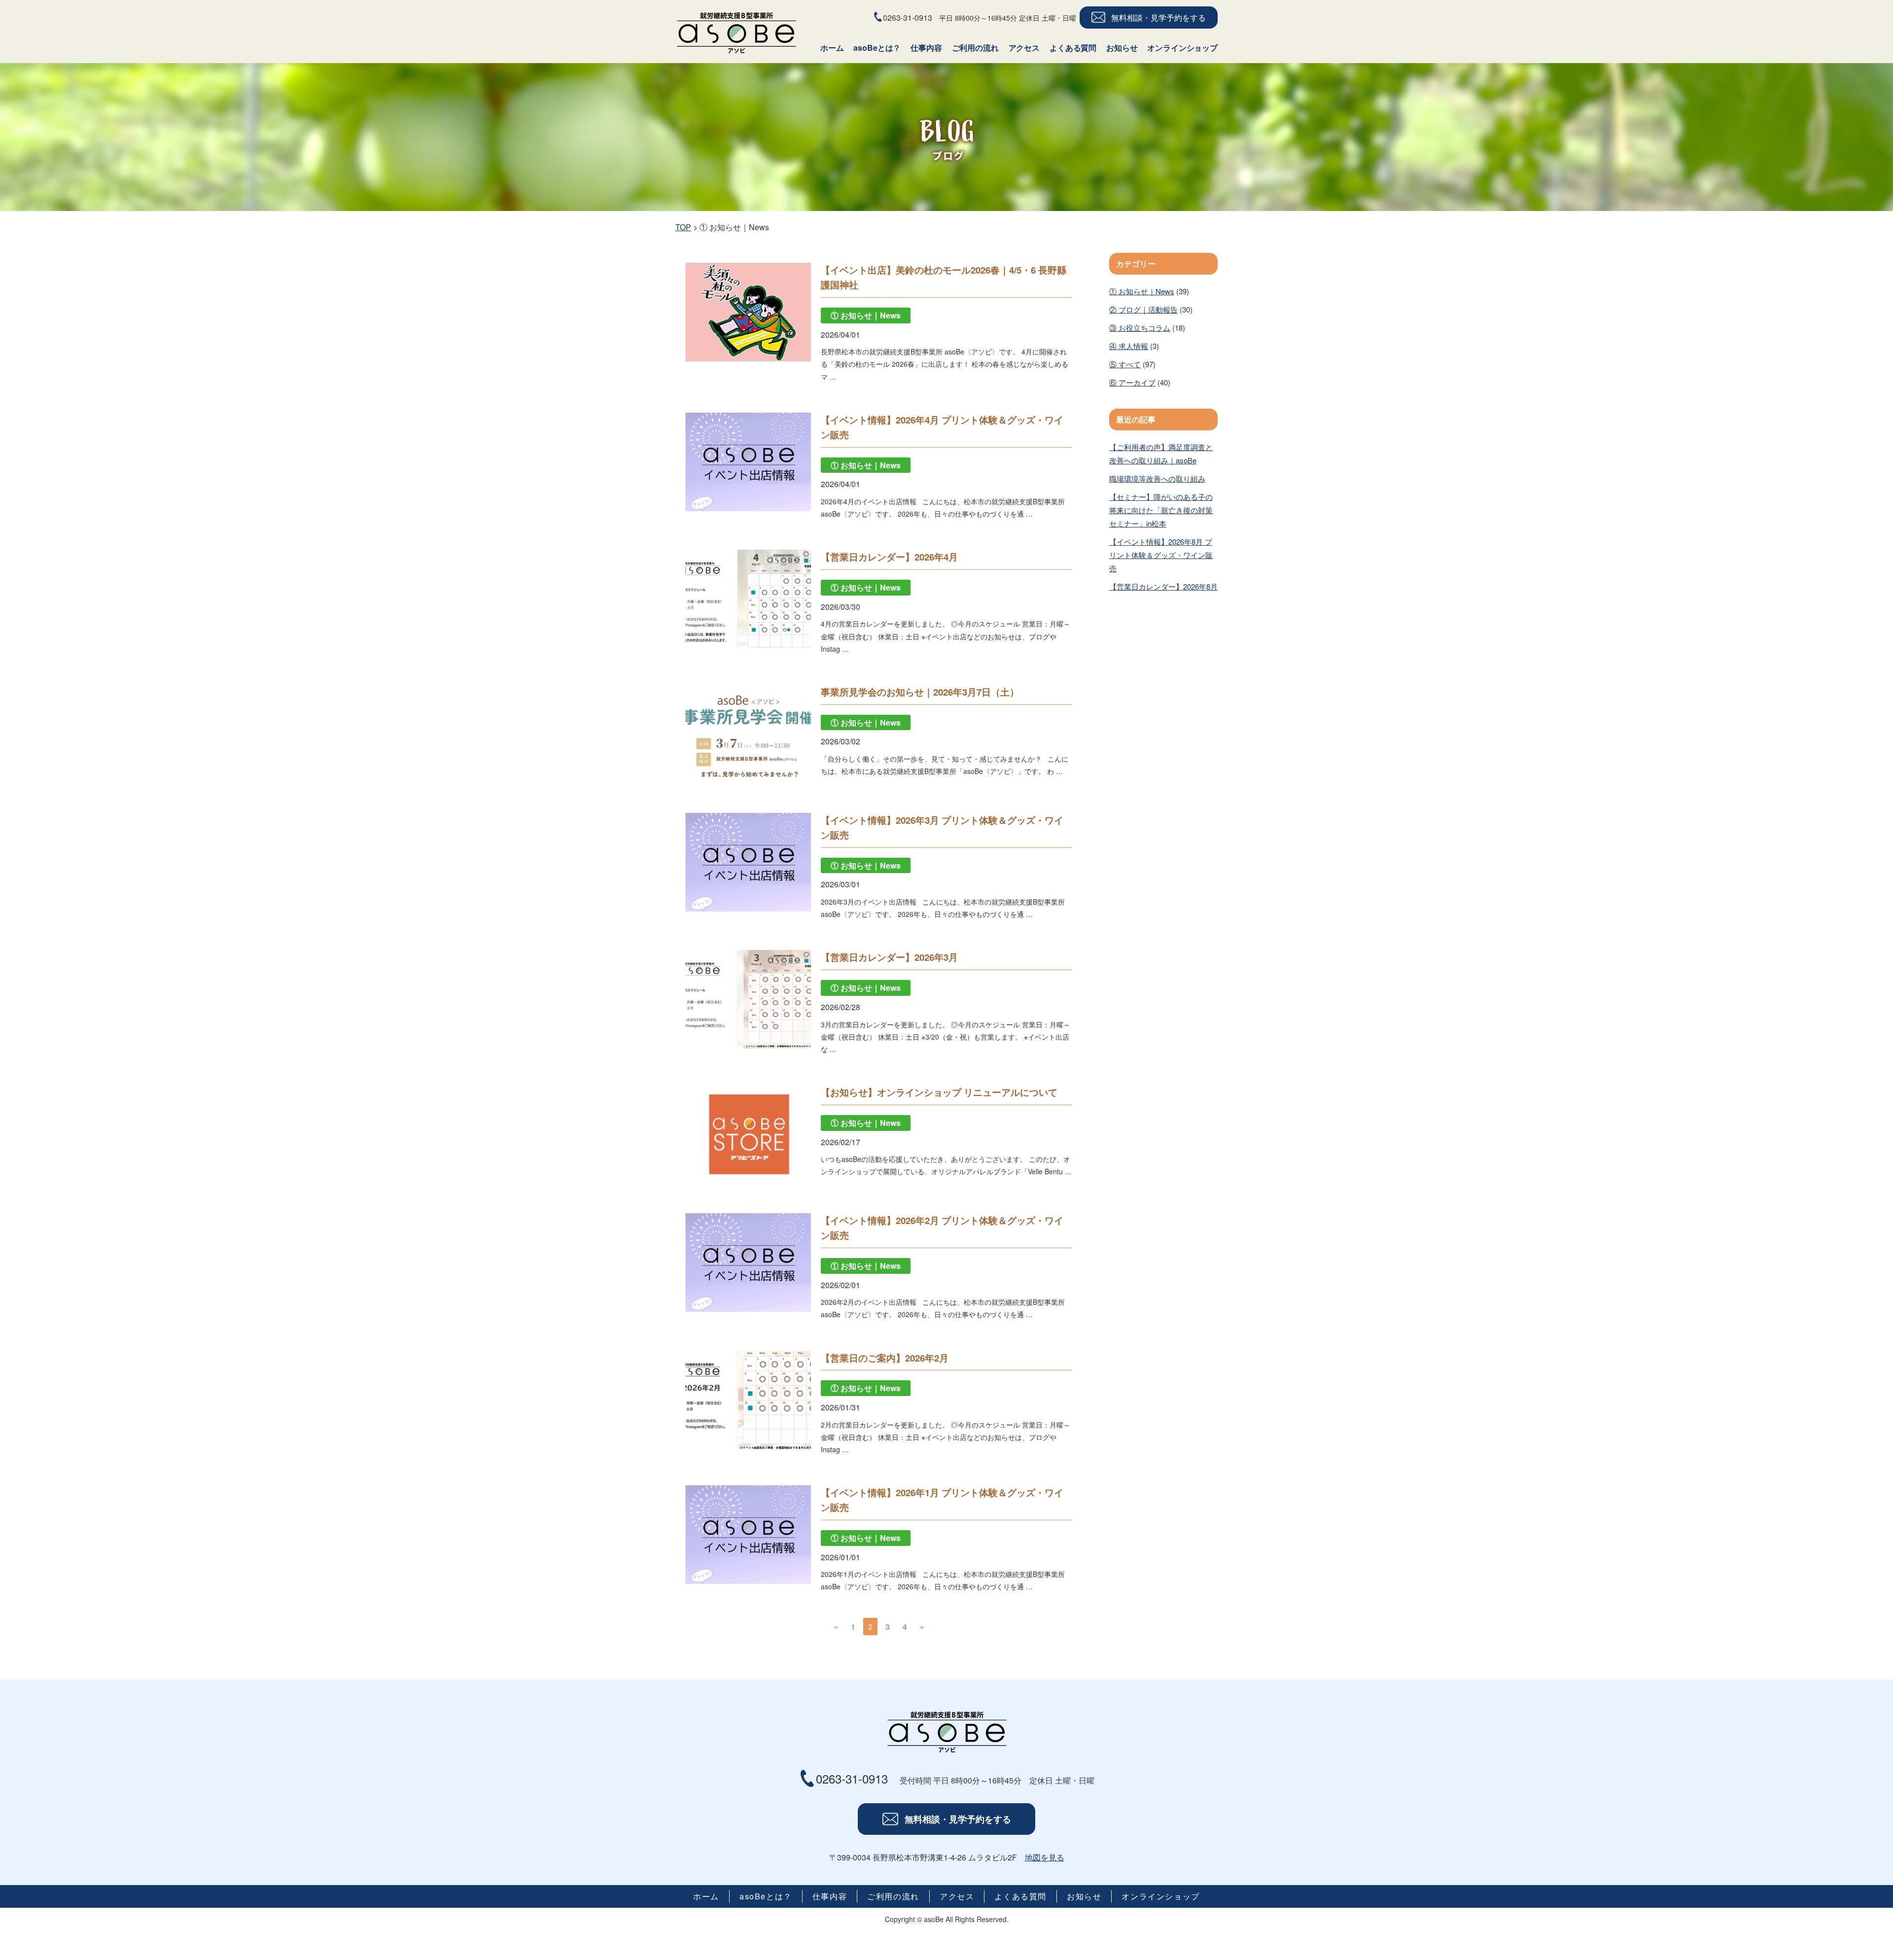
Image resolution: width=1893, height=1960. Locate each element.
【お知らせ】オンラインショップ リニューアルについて (939, 1092)
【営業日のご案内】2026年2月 (885, 1358)
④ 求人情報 (1129, 346)
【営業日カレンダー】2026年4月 (889, 557)
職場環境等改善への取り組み (1157, 478)
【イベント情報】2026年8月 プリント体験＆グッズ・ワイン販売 (1161, 555)
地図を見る (1045, 1857)
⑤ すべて (1125, 364)
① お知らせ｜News (1142, 291)
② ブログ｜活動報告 (1143, 309)
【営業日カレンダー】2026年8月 (1163, 586)
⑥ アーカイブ (1132, 382)
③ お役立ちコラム (1140, 328)
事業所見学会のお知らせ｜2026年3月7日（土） (920, 692)
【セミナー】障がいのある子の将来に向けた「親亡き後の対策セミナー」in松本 (1161, 510)
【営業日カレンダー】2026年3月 (889, 957)
